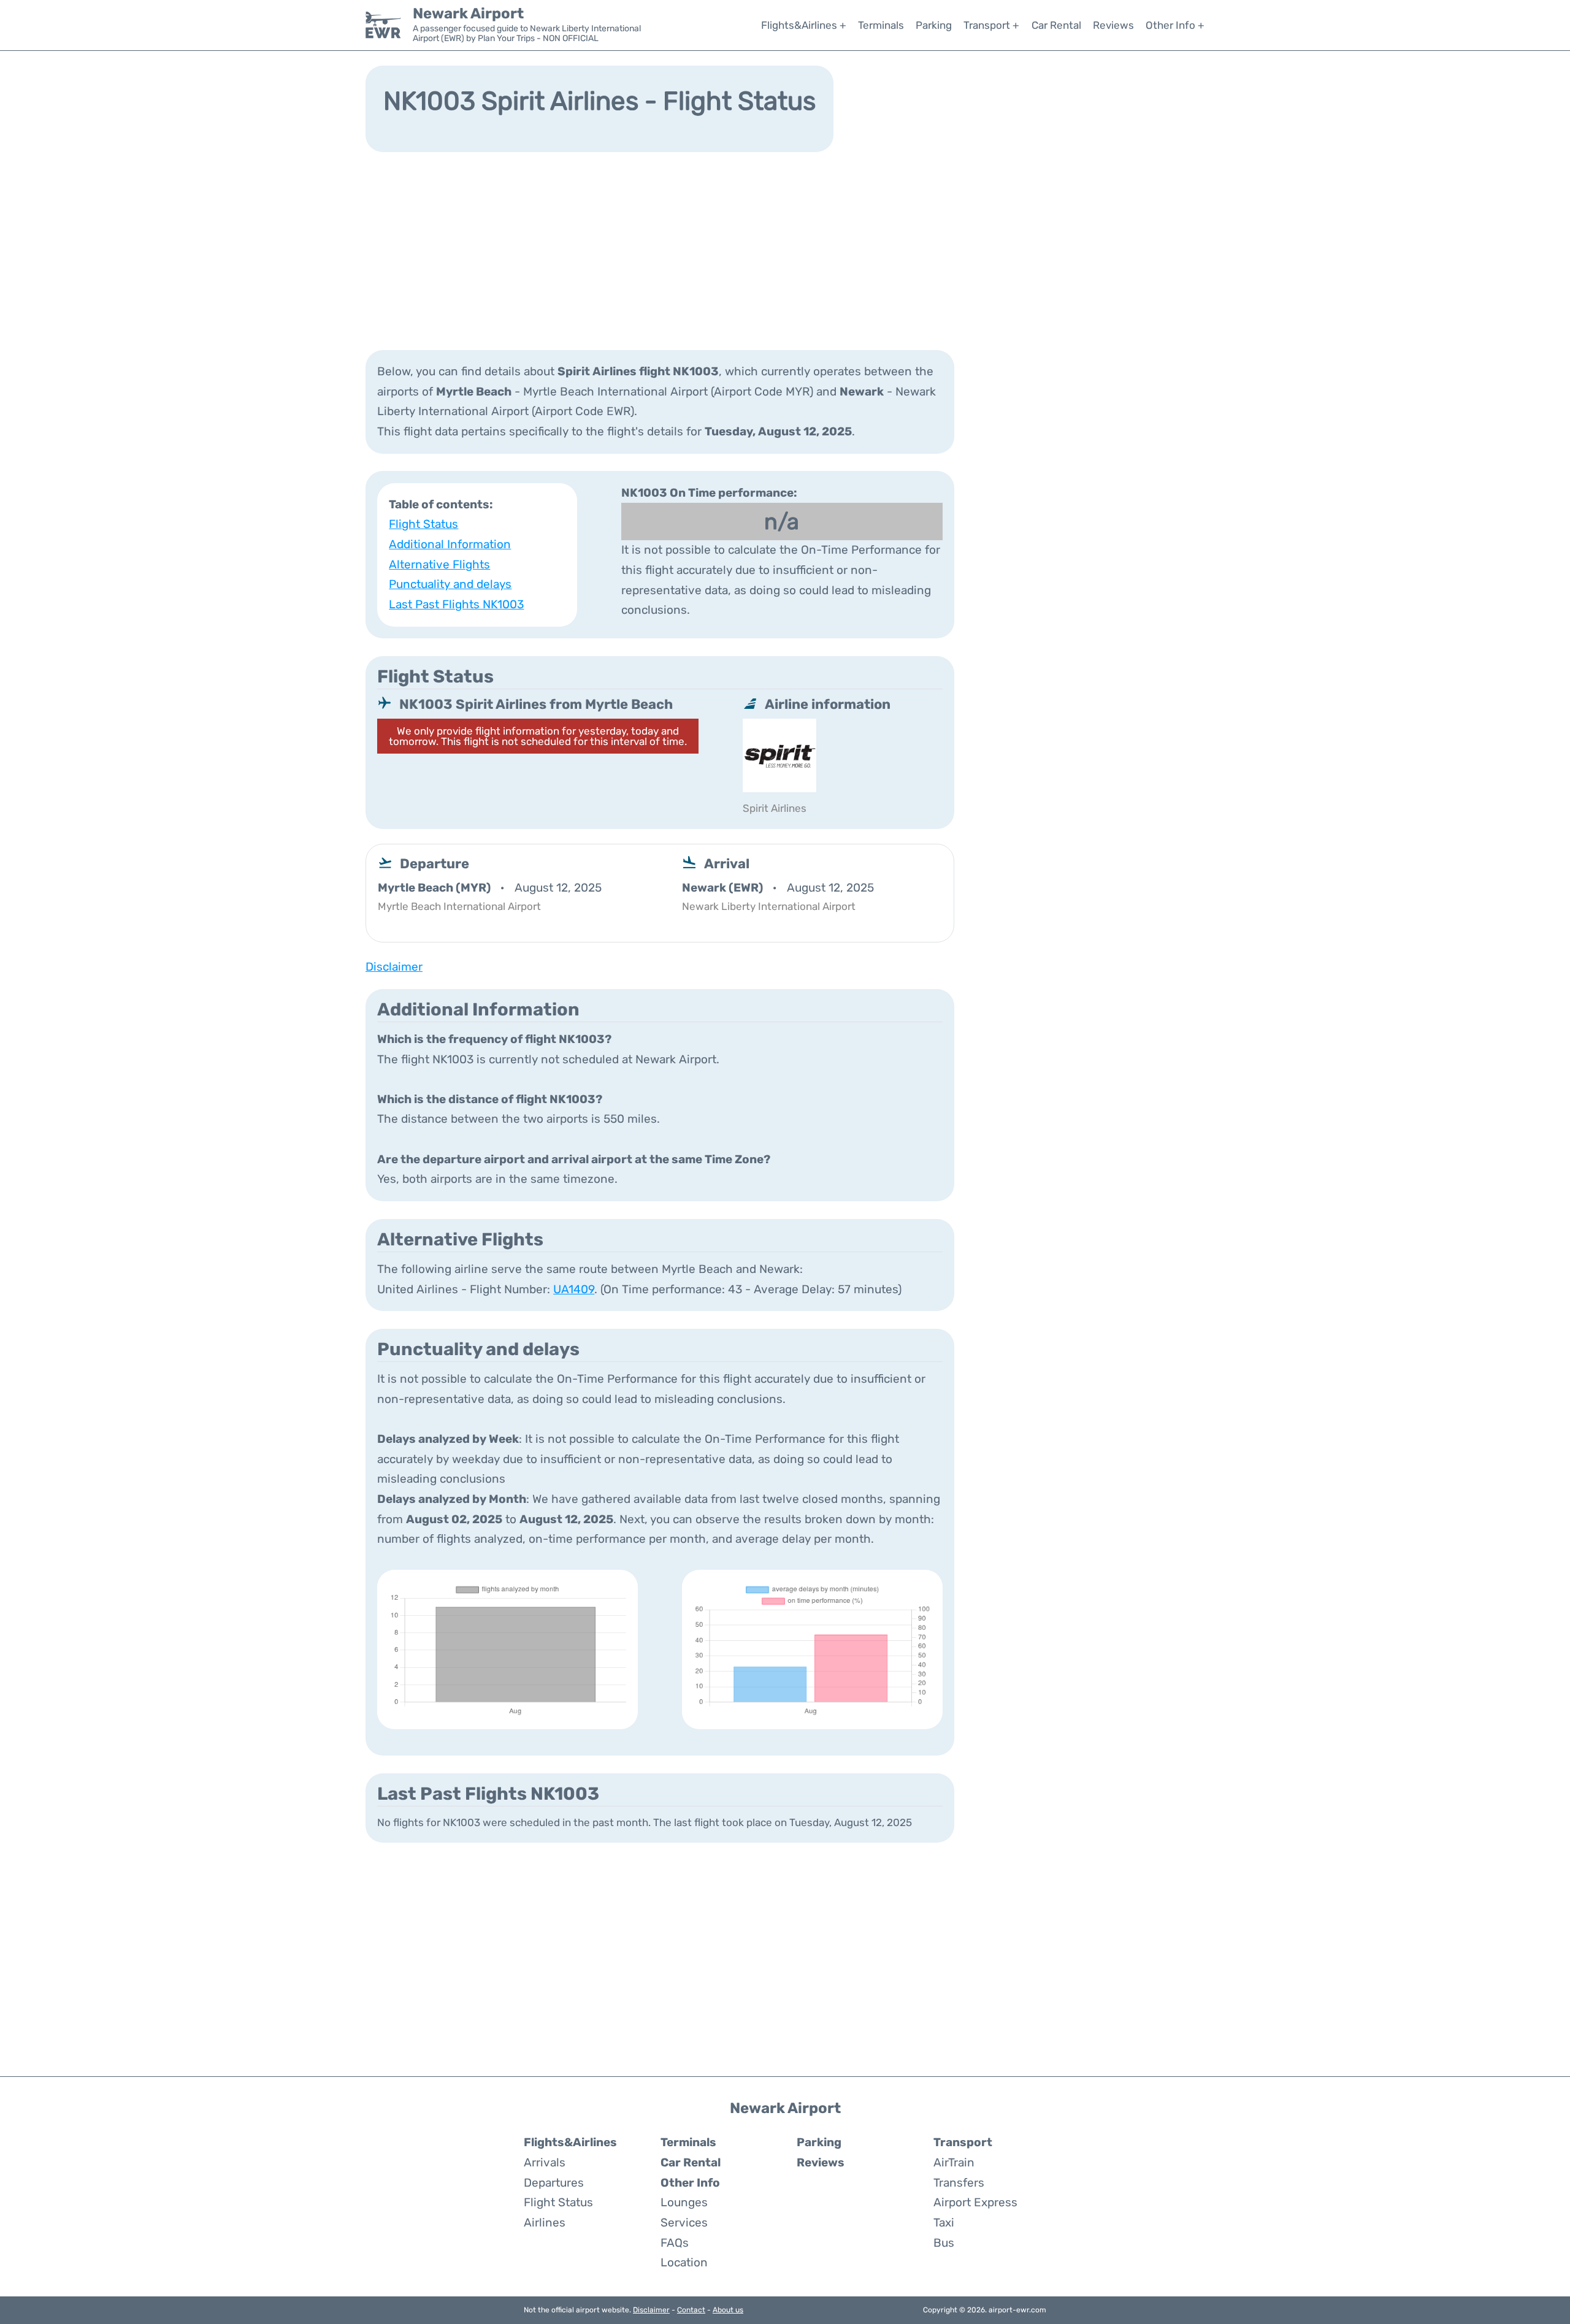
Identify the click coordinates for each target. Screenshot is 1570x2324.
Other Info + (1175, 25)
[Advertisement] (785, 250)
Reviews (1113, 25)
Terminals (881, 25)
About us (728, 2310)
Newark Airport (468, 13)
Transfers (959, 2183)
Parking (934, 25)
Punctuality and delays (450, 584)
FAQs (675, 2243)
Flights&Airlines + (804, 25)
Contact (691, 2310)
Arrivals (545, 2162)
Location (684, 2262)
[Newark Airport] (383, 25)
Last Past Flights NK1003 (456, 604)
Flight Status (423, 524)
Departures (554, 2183)
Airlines (545, 2223)
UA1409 (574, 1289)
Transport (963, 2142)
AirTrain (954, 2162)
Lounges (684, 2202)
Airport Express (975, 2202)
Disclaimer (651, 2310)
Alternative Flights (439, 564)
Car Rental (1056, 25)
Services (684, 2223)
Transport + (991, 25)
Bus (944, 2243)
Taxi (944, 2223)
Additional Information (450, 544)
